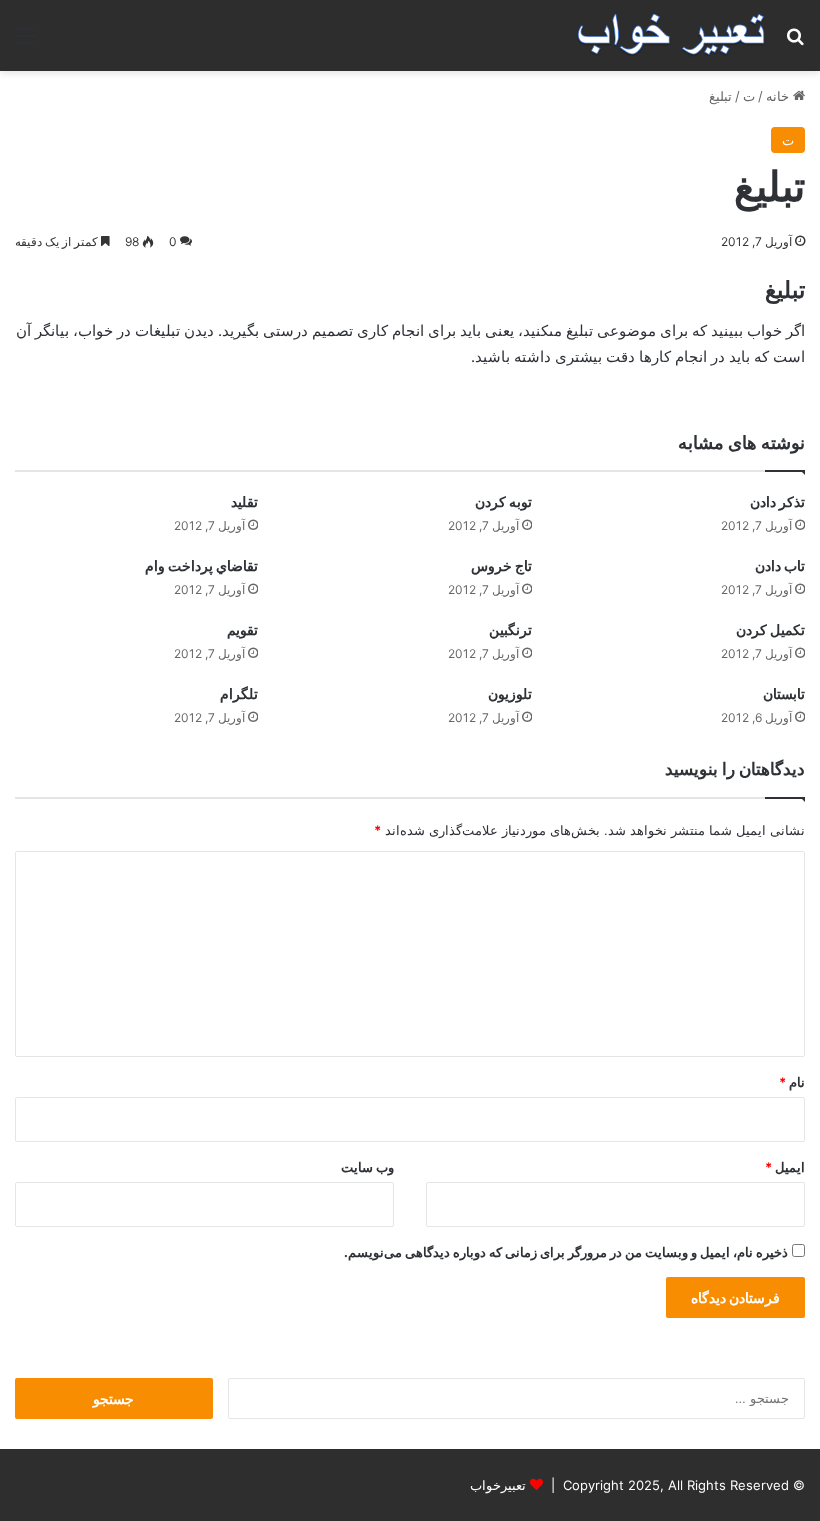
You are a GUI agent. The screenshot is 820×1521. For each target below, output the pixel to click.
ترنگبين (510, 629)
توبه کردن (503, 501)
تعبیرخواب (498, 1485)
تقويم (242, 629)
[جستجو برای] (795, 42)
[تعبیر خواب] (671, 35)
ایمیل (785, 1167)
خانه (779, 96)
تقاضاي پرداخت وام (201, 565)
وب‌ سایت (367, 1167)
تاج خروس (501, 565)
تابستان (784, 693)
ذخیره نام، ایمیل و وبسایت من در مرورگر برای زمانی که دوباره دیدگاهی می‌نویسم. (566, 1252)
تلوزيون (510, 693)
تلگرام (239, 693)
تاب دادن (780, 565)
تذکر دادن (777, 501)
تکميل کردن (770, 629)
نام (792, 1082)
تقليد (244, 501)
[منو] (25, 42)
